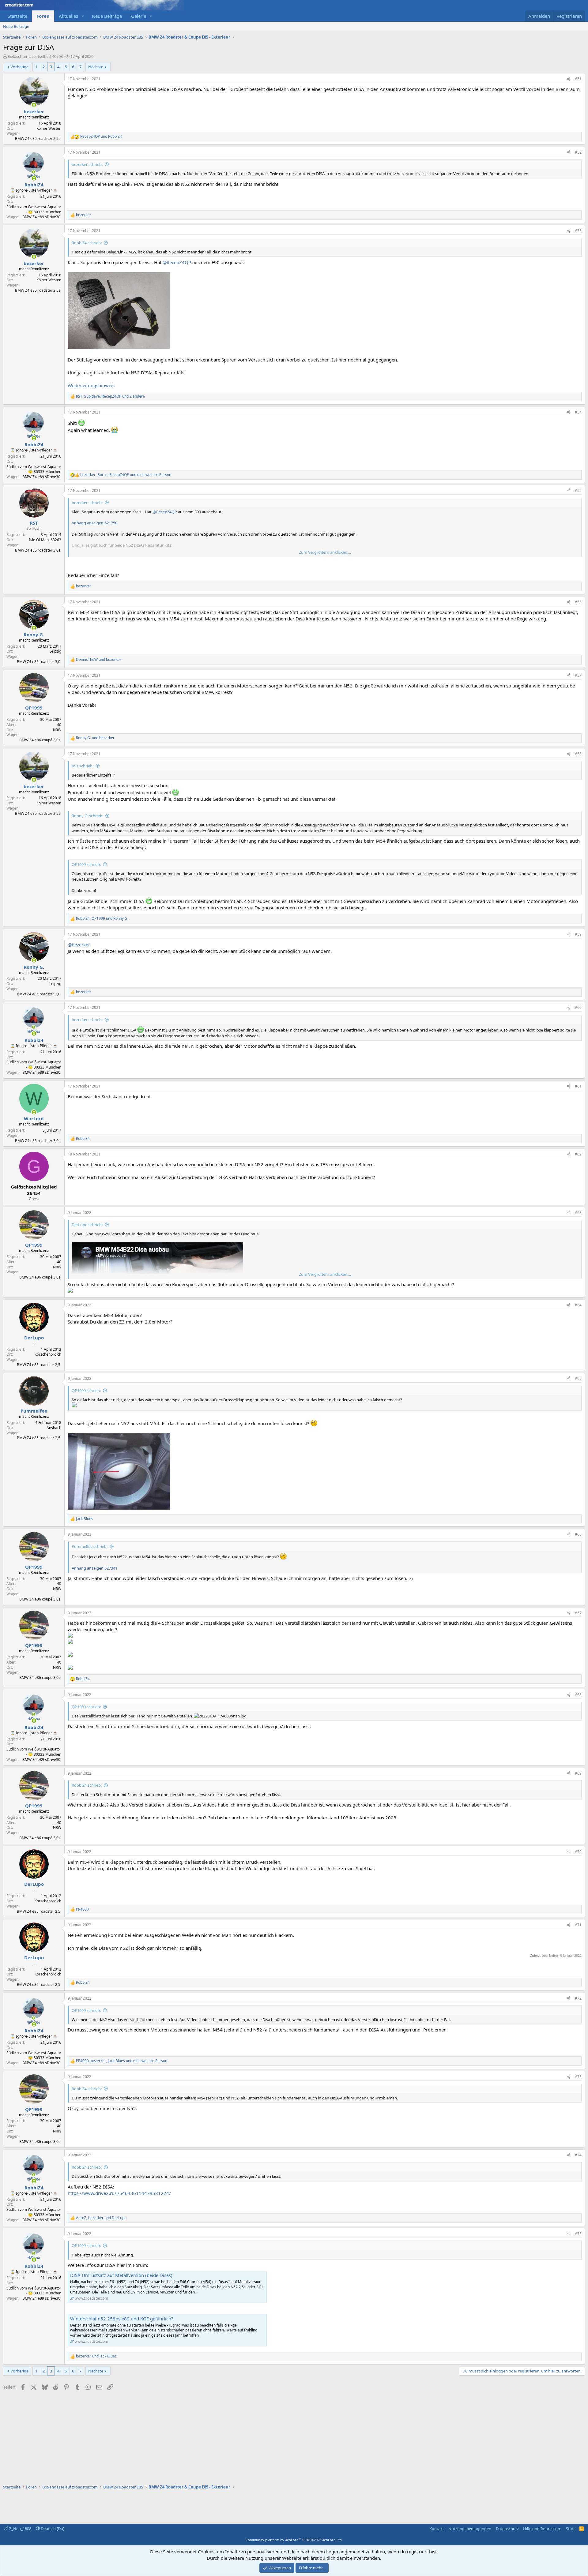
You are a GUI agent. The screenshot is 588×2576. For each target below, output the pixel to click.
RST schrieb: (83, 766)
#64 (578, 1305)
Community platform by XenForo (294, 2540)
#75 (578, 2234)
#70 (578, 1852)
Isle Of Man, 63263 (45, 540)
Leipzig (55, 651)
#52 (578, 152)
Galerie (139, 16)
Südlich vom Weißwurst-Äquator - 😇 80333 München (34, 209)
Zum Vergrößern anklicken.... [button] (325, 552)
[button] (83, 16)
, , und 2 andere (110, 396)
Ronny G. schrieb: (87, 816)
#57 (578, 675)
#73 (578, 2077)
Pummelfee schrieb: (90, 1546)
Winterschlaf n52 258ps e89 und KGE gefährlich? (122, 2319)
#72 (578, 1998)
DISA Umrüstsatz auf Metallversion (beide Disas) (121, 2275)
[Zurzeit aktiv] (34, 105)
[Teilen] (569, 79)
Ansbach (54, 1428)
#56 (578, 602)
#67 (578, 1613)
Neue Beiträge (107, 16)
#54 (578, 412)
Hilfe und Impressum (542, 2529)
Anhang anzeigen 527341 (94, 1568)
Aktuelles (68, 16)
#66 (578, 1534)
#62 (578, 1154)
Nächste (96, 67)
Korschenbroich (48, 1354)
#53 (578, 231)
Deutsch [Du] (52, 2529)
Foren (43, 16)
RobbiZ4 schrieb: (87, 243)
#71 (578, 1925)
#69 (578, 1773)
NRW (57, 730)
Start (570, 2529)
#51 (578, 79)
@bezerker (79, 945)
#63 (578, 1213)
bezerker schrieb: (87, 164)
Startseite (17, 16)
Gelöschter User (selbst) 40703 (35, 56)
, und (102, 919)
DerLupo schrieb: (87, 1225)
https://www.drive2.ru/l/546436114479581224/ (119, 2193)
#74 (578, 2155)
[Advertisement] (187, 2435)
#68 (578, 1695)
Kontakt (437, 2529)
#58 (578, 754)
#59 (578, 934)
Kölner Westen (49, 128)
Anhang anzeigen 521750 (94, 523)
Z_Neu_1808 (20, 2529)
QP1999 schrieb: (86, 864)
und (101, 137)
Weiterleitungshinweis (91, 385)
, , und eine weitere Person (126, 475)
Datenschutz (507, 2529)
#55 (578, 490)
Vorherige (19, 67)
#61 (578, 1086)
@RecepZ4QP (177, 262)
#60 (578, 1007)
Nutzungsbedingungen (470, 2529)
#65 (578, 1378)
